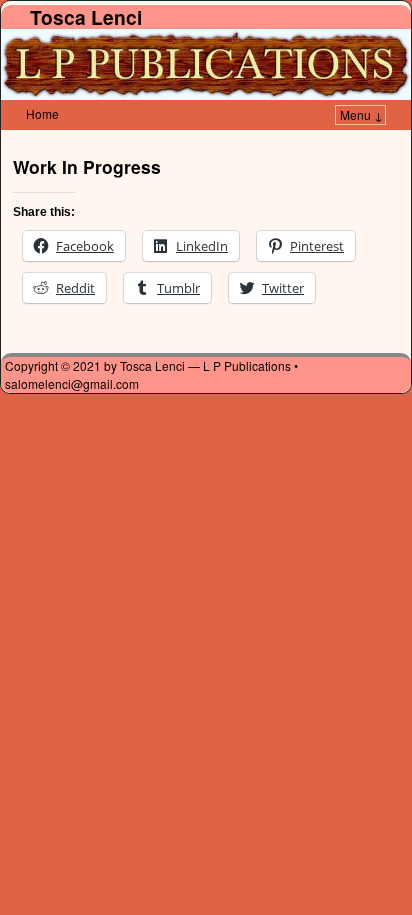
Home (42, 113)
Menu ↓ (361, 114)
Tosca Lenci (86, 17)
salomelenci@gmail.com (72, 383)
